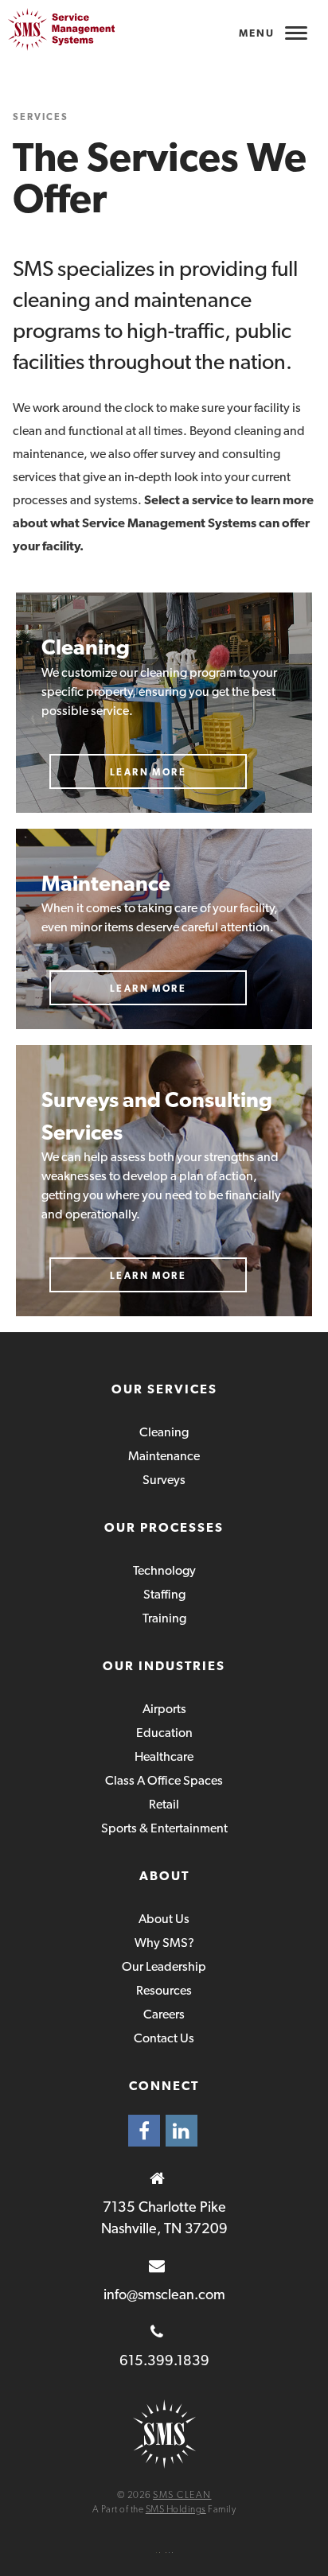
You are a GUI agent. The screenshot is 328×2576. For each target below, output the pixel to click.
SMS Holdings (176, 2509)
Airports (164, 1709)
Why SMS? (164, 1943)
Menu (257, 33)
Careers (164, 2014)
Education (164, 1733)
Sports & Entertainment (164, 1828)
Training (164, 1618)
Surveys (164, 1480)
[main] (164, 666)
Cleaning (164, 1432)
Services (41, 117)
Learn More (148, 772)
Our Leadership (164, 1966)
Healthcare (164, 1756)
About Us (164, 1919)
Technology (164, 1570)
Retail (164, 1804)
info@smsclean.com (164, 2294)
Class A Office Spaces (164, 1780)
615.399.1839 (164, 2360)
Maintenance (164, 1456)
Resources (164, 1990)
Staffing (164, 1594)
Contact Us (164, 2038)
